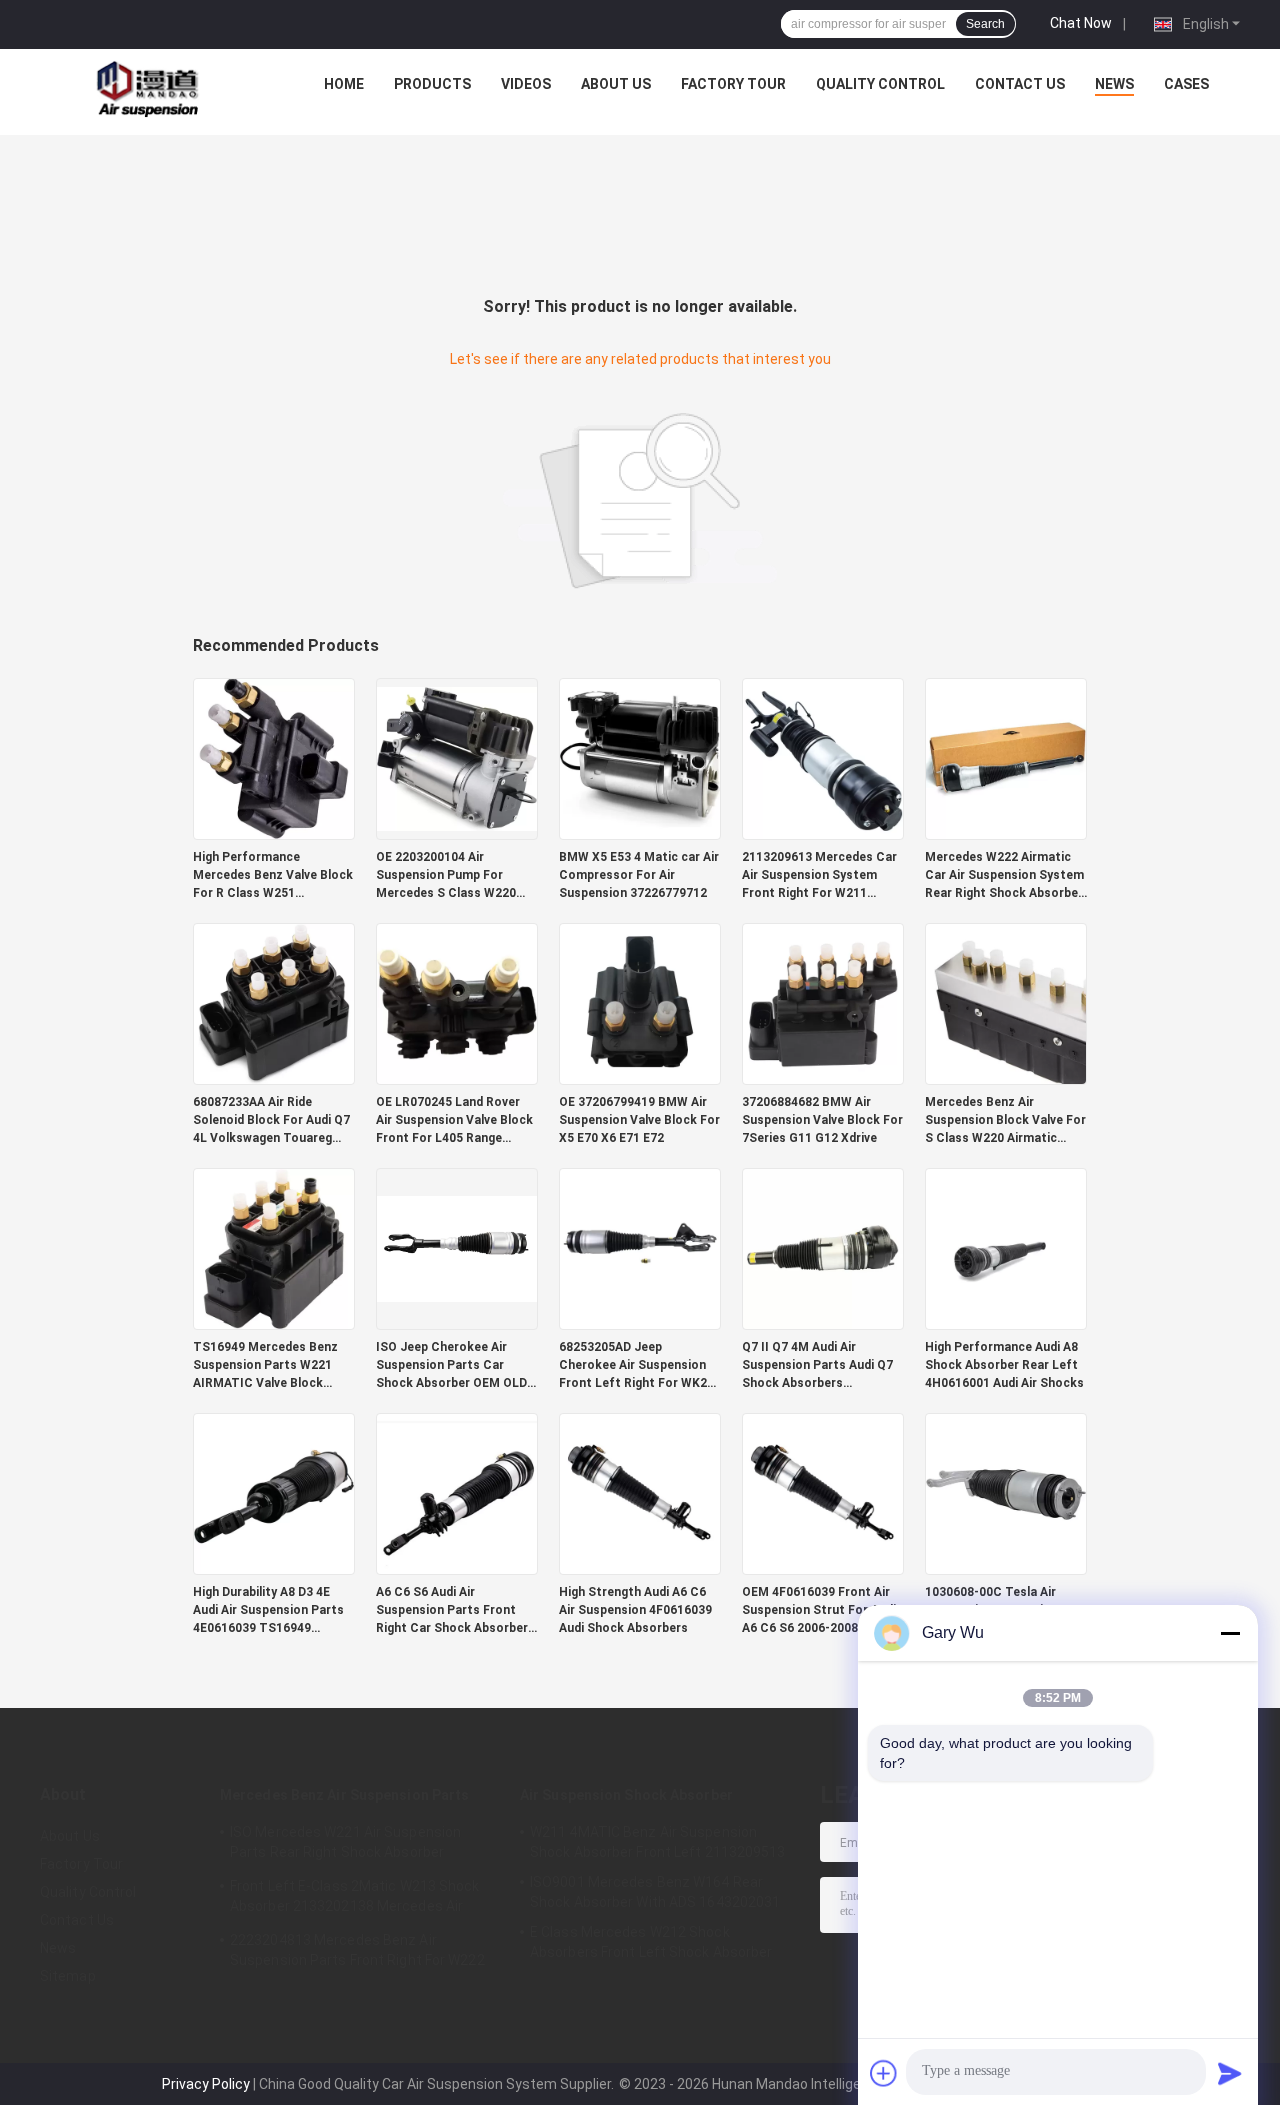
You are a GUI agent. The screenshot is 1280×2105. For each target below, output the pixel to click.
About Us (616, 84)
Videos (526, 84)
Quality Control (880, 84)
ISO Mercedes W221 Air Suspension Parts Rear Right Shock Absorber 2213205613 (345, 1845)
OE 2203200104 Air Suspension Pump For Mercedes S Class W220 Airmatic (446, 876)
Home (344, 84)
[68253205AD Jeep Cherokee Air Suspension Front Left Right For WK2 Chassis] (640, 1248)
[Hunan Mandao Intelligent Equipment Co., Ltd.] (151, 89)
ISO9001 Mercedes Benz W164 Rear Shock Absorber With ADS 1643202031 (655, 1892)
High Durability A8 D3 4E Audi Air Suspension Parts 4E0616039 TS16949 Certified (268, 1611)
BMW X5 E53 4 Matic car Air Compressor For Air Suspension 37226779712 (639, 875)
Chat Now (1081, 23)
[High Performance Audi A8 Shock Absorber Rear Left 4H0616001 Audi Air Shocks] (1006, 1248)
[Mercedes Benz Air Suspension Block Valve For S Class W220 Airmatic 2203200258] (1006, 1003)
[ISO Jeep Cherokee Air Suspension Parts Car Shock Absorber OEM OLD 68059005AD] (457, 1248)
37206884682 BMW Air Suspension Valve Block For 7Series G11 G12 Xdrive (822, 1120)
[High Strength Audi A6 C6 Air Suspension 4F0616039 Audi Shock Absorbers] (640, 1493)
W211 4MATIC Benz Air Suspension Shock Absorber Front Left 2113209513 (658, 1842)
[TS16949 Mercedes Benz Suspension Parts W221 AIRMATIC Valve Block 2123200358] (274, 1248)
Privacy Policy (206, 2084)
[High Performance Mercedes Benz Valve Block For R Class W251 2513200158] (274, 758)
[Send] (1230, 2073)
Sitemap (68, 1976)
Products (432, 84)
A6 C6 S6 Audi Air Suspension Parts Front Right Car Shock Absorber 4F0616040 (452, 1611)
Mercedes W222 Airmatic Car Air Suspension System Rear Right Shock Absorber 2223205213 (1004, 876)
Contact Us (1020, 84)
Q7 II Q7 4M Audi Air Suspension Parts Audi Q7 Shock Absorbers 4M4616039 (817, 1366)
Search (985, 24)
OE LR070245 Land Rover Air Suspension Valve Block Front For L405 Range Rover (454, 1121)
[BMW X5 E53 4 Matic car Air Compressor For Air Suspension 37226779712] (640, 758)
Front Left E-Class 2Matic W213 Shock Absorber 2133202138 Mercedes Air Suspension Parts (355, 1899)
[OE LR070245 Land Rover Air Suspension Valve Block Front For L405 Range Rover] (457, 1003)
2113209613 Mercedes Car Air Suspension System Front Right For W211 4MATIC (819, 876)
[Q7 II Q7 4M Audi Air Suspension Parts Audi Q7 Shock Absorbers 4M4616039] (823, 1248)
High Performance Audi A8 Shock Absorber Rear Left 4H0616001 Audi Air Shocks (1004, 1365)
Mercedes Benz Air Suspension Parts (344, 1795)
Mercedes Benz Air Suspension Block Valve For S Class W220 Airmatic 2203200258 (1005, 1121)
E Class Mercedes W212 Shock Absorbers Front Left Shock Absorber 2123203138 (651, 1945)
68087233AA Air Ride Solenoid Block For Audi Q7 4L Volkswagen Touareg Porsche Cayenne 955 (271, 1121)
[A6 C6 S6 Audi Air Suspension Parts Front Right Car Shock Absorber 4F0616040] (457, 1493)
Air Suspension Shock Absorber (626, 1795)
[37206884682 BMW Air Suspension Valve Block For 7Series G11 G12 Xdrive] (823, 1003)
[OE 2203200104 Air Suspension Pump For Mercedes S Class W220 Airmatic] (457, 758)
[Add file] (884, 2073)
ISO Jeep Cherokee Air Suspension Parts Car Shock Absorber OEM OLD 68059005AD (451, 1366)
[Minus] (1230, 1633)
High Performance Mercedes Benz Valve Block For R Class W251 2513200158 (273, 876)
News (1114, 84)
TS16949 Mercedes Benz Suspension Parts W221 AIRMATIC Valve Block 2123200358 (265, 1366)
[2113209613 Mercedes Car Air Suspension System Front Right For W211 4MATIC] (823, 758)
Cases (1186, 84)
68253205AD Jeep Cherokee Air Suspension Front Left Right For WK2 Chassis (633, 1366)
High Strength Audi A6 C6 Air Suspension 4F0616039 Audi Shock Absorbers (635, 1610)
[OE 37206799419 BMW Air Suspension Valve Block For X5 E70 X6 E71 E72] (640, 1003)
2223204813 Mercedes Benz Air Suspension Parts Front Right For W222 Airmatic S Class (357, 1953)
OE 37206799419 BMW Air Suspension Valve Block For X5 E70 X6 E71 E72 (639, 1120)
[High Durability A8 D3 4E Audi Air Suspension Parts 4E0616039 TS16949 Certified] (274, 1493)
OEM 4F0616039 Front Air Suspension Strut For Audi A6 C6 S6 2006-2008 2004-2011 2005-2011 (819, 1611)
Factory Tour (733, 84)
